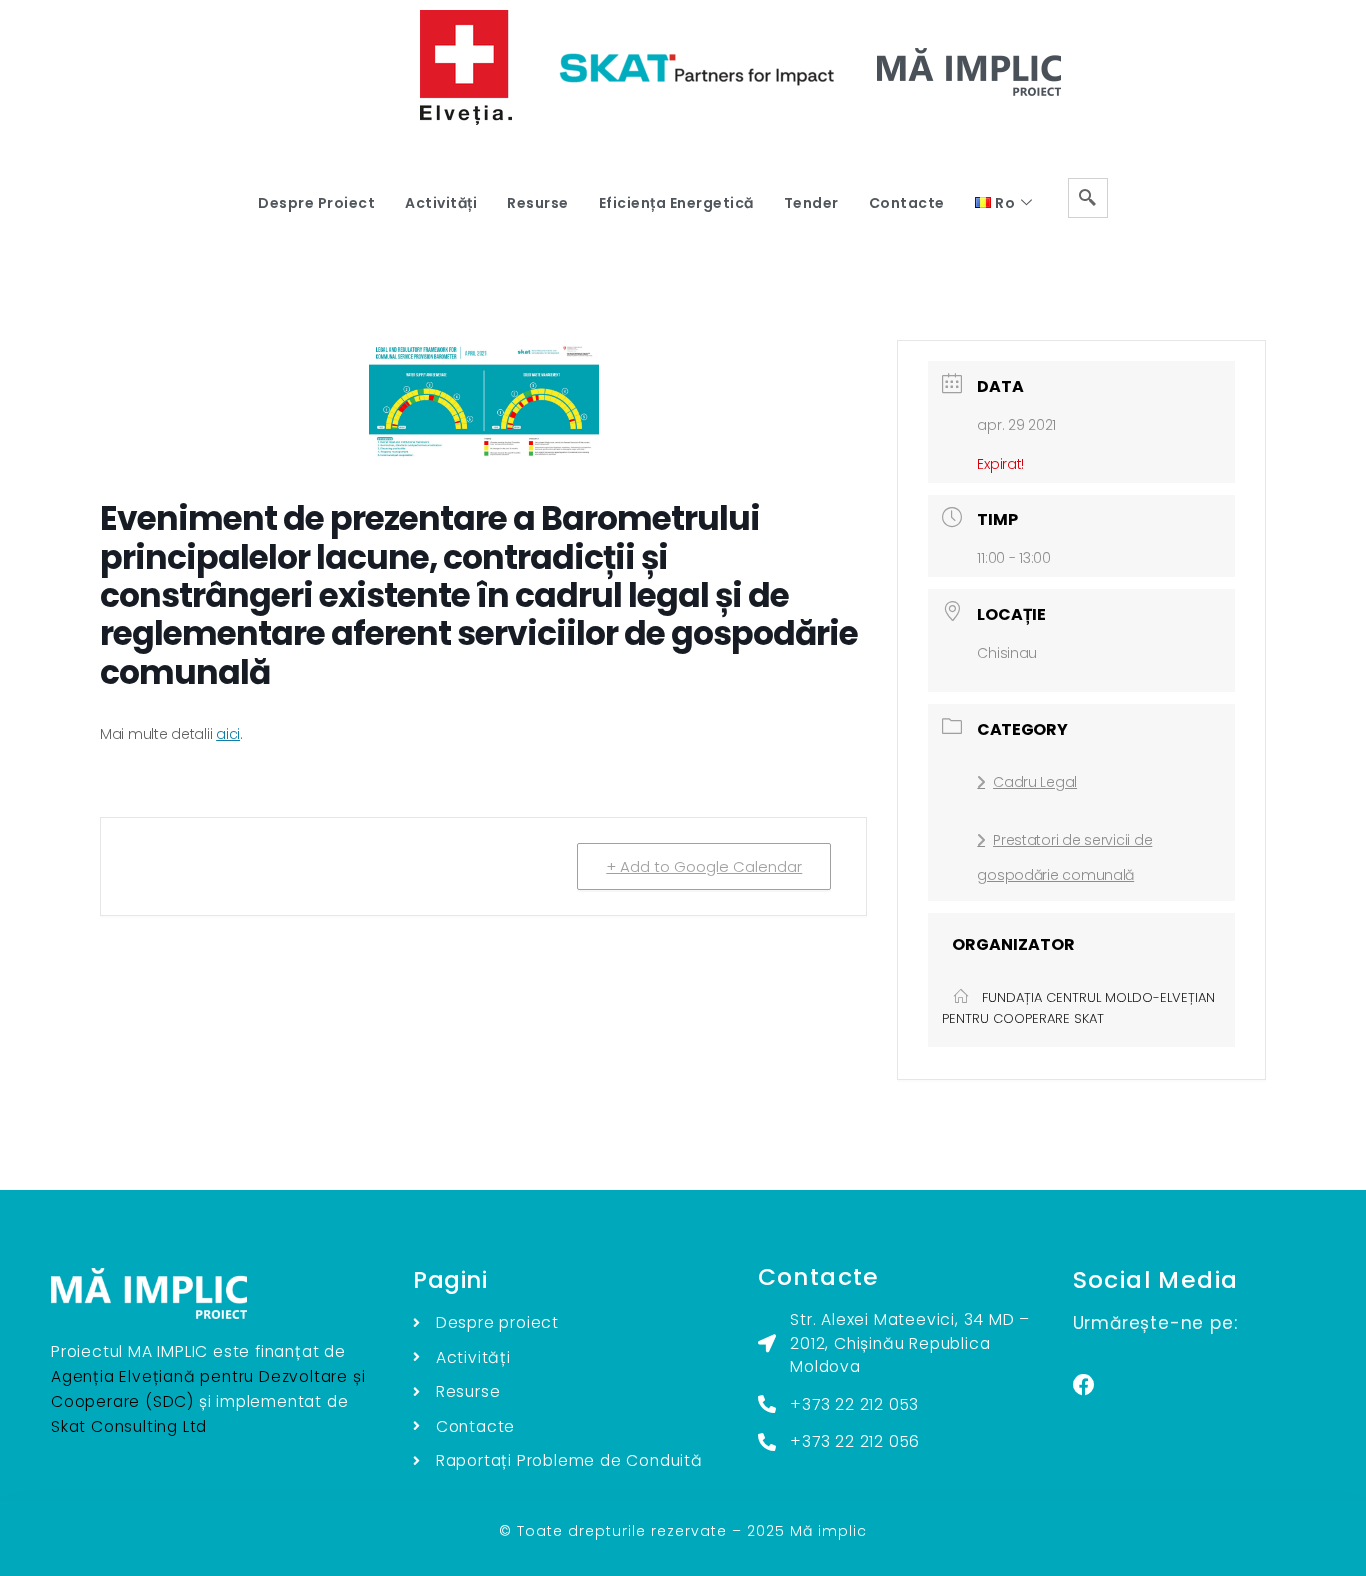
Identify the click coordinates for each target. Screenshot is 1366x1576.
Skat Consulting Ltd (129, 1426)
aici (228, 734)
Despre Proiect (316, 203)
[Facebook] (1084, 1385)
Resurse (538, 203)
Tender (811, 203)
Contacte (907, 203)
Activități (441, 203)
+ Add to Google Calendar (704, 866)
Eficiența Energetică (676, 203)
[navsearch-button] (1088, 198)
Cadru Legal (1035, 782)
